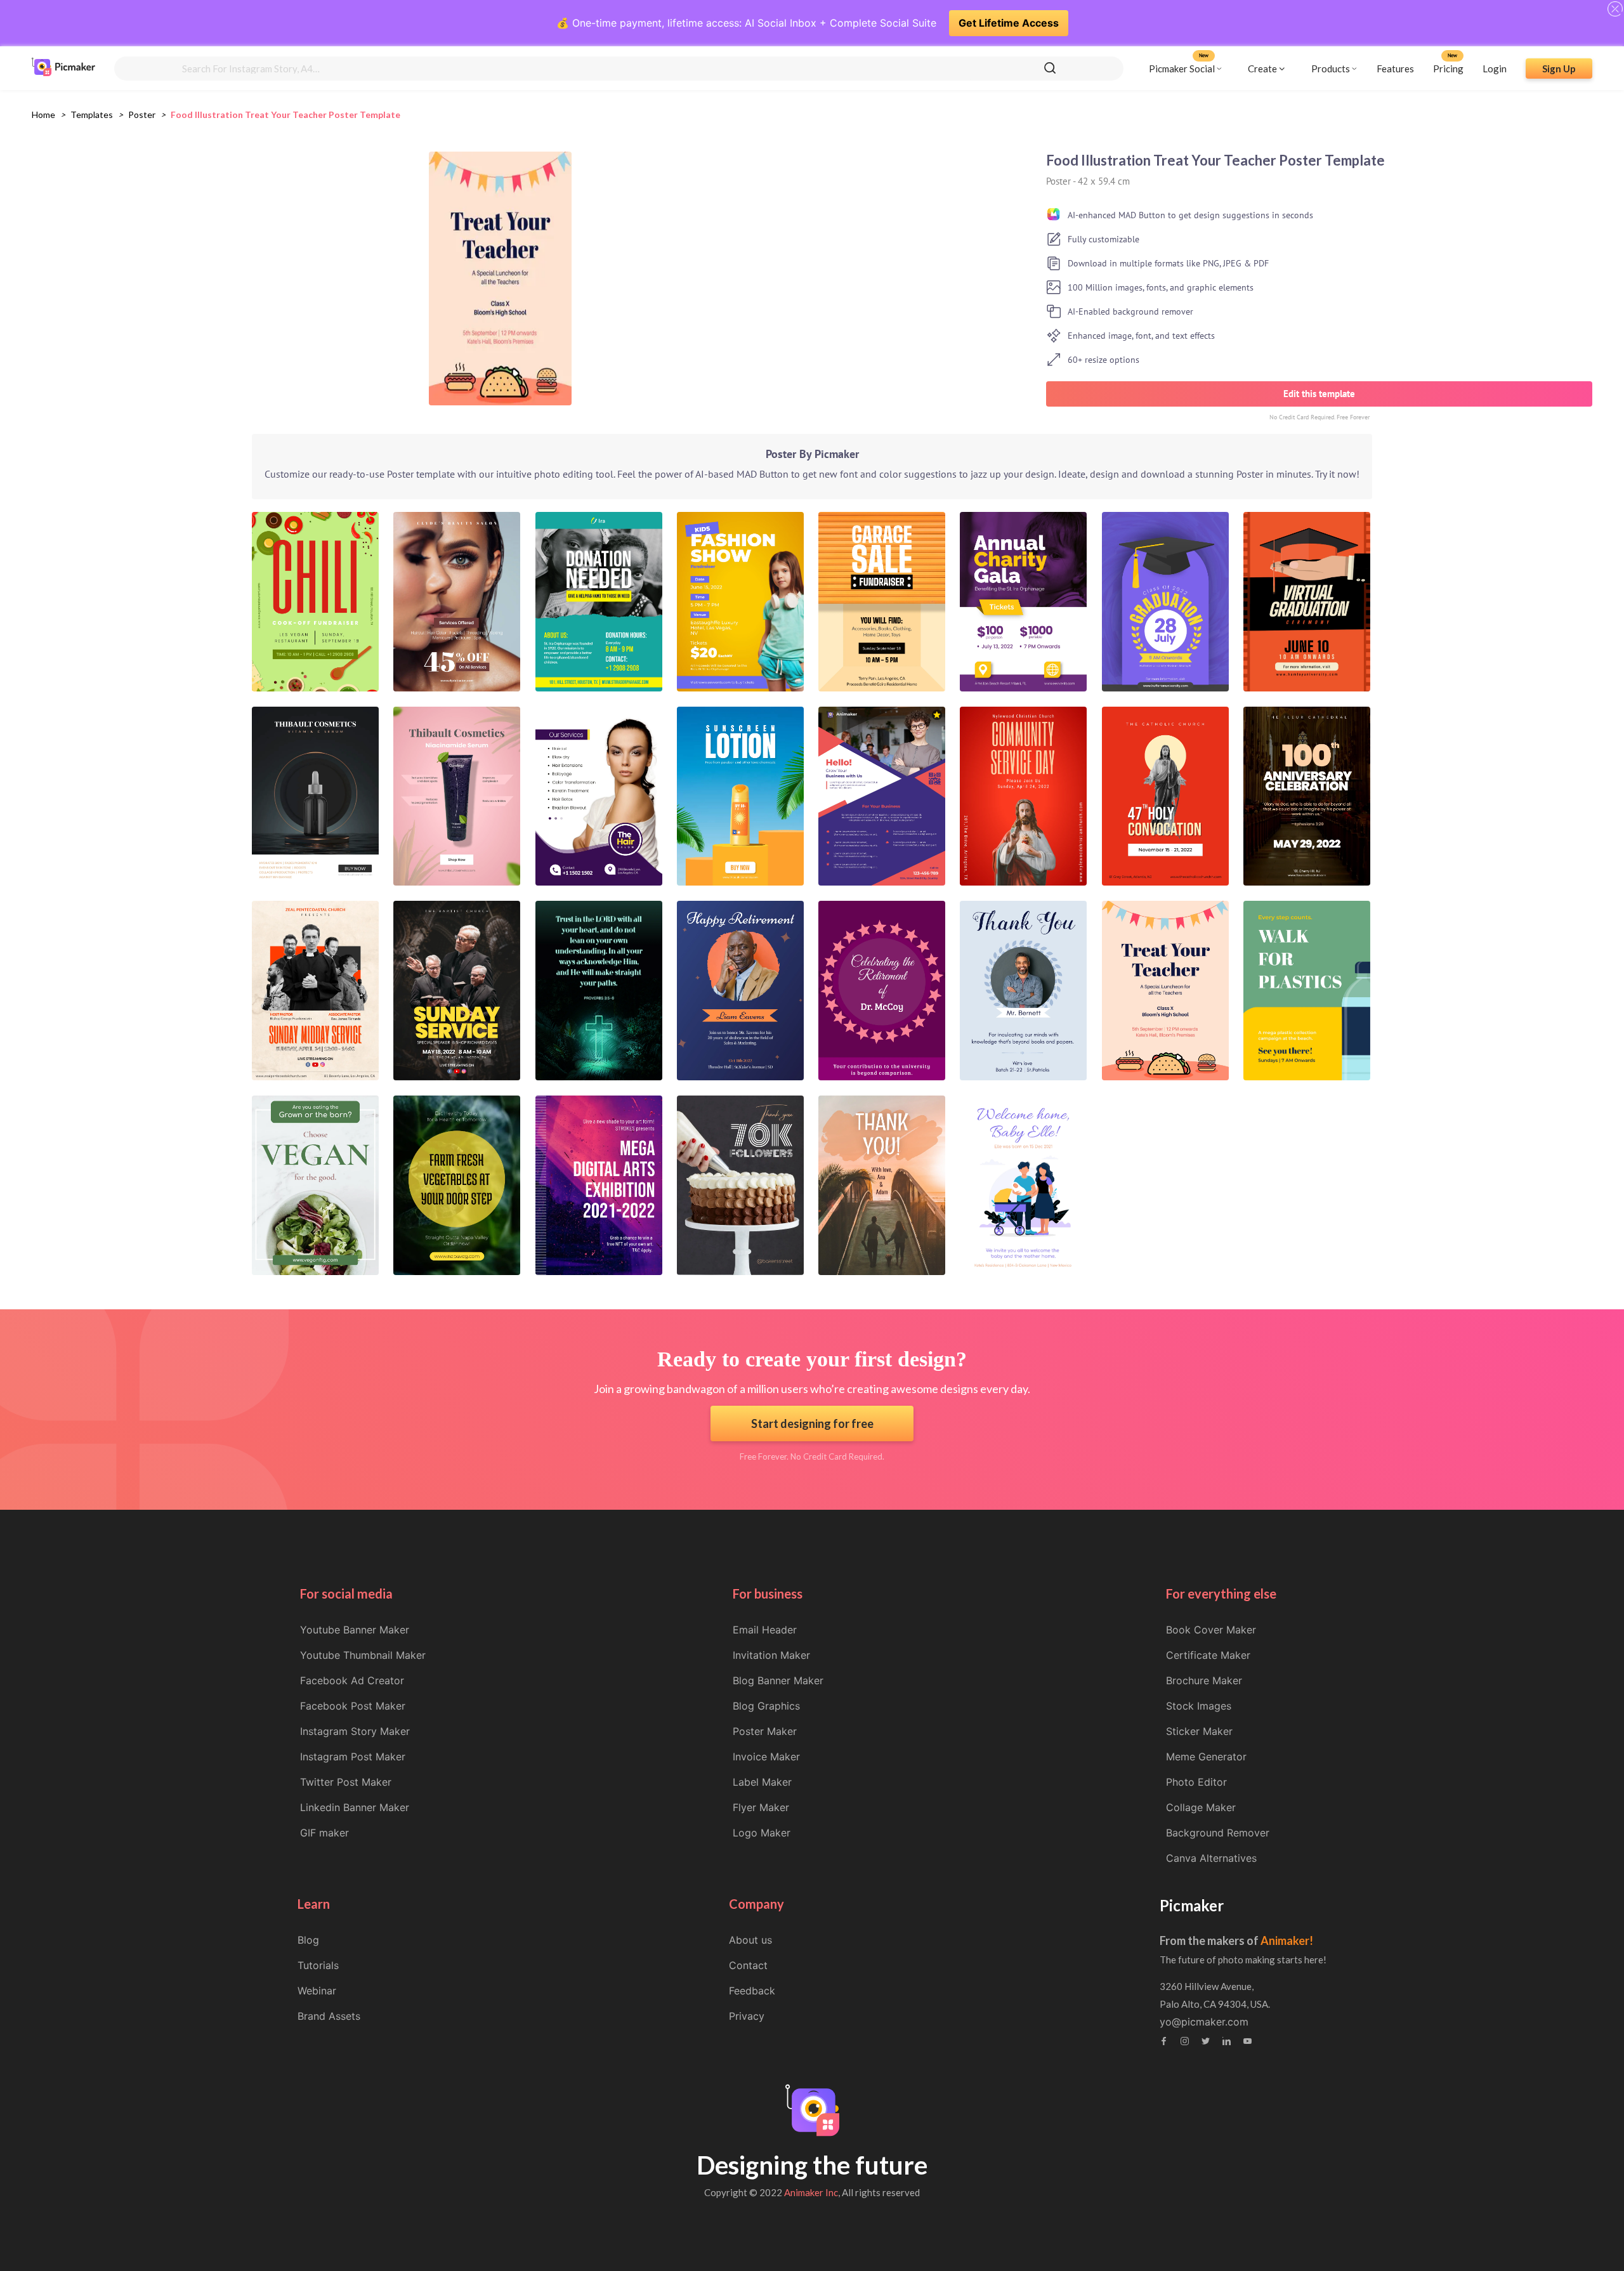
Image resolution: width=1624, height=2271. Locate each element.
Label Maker (762, 1782)
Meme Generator (1206, 1757)
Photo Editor (1196, 1782)
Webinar (317, 1991)
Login (1495, 68)
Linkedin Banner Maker (355, 1807)
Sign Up (1559, 68)
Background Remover (1218, 1833)
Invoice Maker (766, 1757)
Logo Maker (762, 1833)
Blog (308, 1940)
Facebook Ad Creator (352, 1680)
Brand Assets (329, 2016)
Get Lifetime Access (1009, 23)
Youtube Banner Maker (355, 1630)
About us (750, 1940)
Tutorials (318, 1965)
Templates (92, 115)
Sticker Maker (1199, 1731)
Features (1395, 68)
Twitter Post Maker (346, 1782)
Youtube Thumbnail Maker (363, 1655)
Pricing (1448, 68)
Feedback (752, 1991)
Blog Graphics (766, 1706)
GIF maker (324, 1833)
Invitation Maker (771, 1655)
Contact (748, 1965)
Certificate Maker (1208, 1655)
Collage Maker (1201, 1807)
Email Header (765, 1630)
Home (43, 115)
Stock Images (1199, 1706)
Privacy (747, 2016)
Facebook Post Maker (353, 1706)
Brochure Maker (1204, 1680)
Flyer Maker (761, 1807)
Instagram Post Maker (353, 1757)
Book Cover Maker (1211, 1630)
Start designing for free (812, 1423)
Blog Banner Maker (778, 1680)
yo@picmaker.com (1204, 2022)
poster (142, 115)
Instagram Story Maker (355, 1731)
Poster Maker (765, 1731)
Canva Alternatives (1211, 1858)
